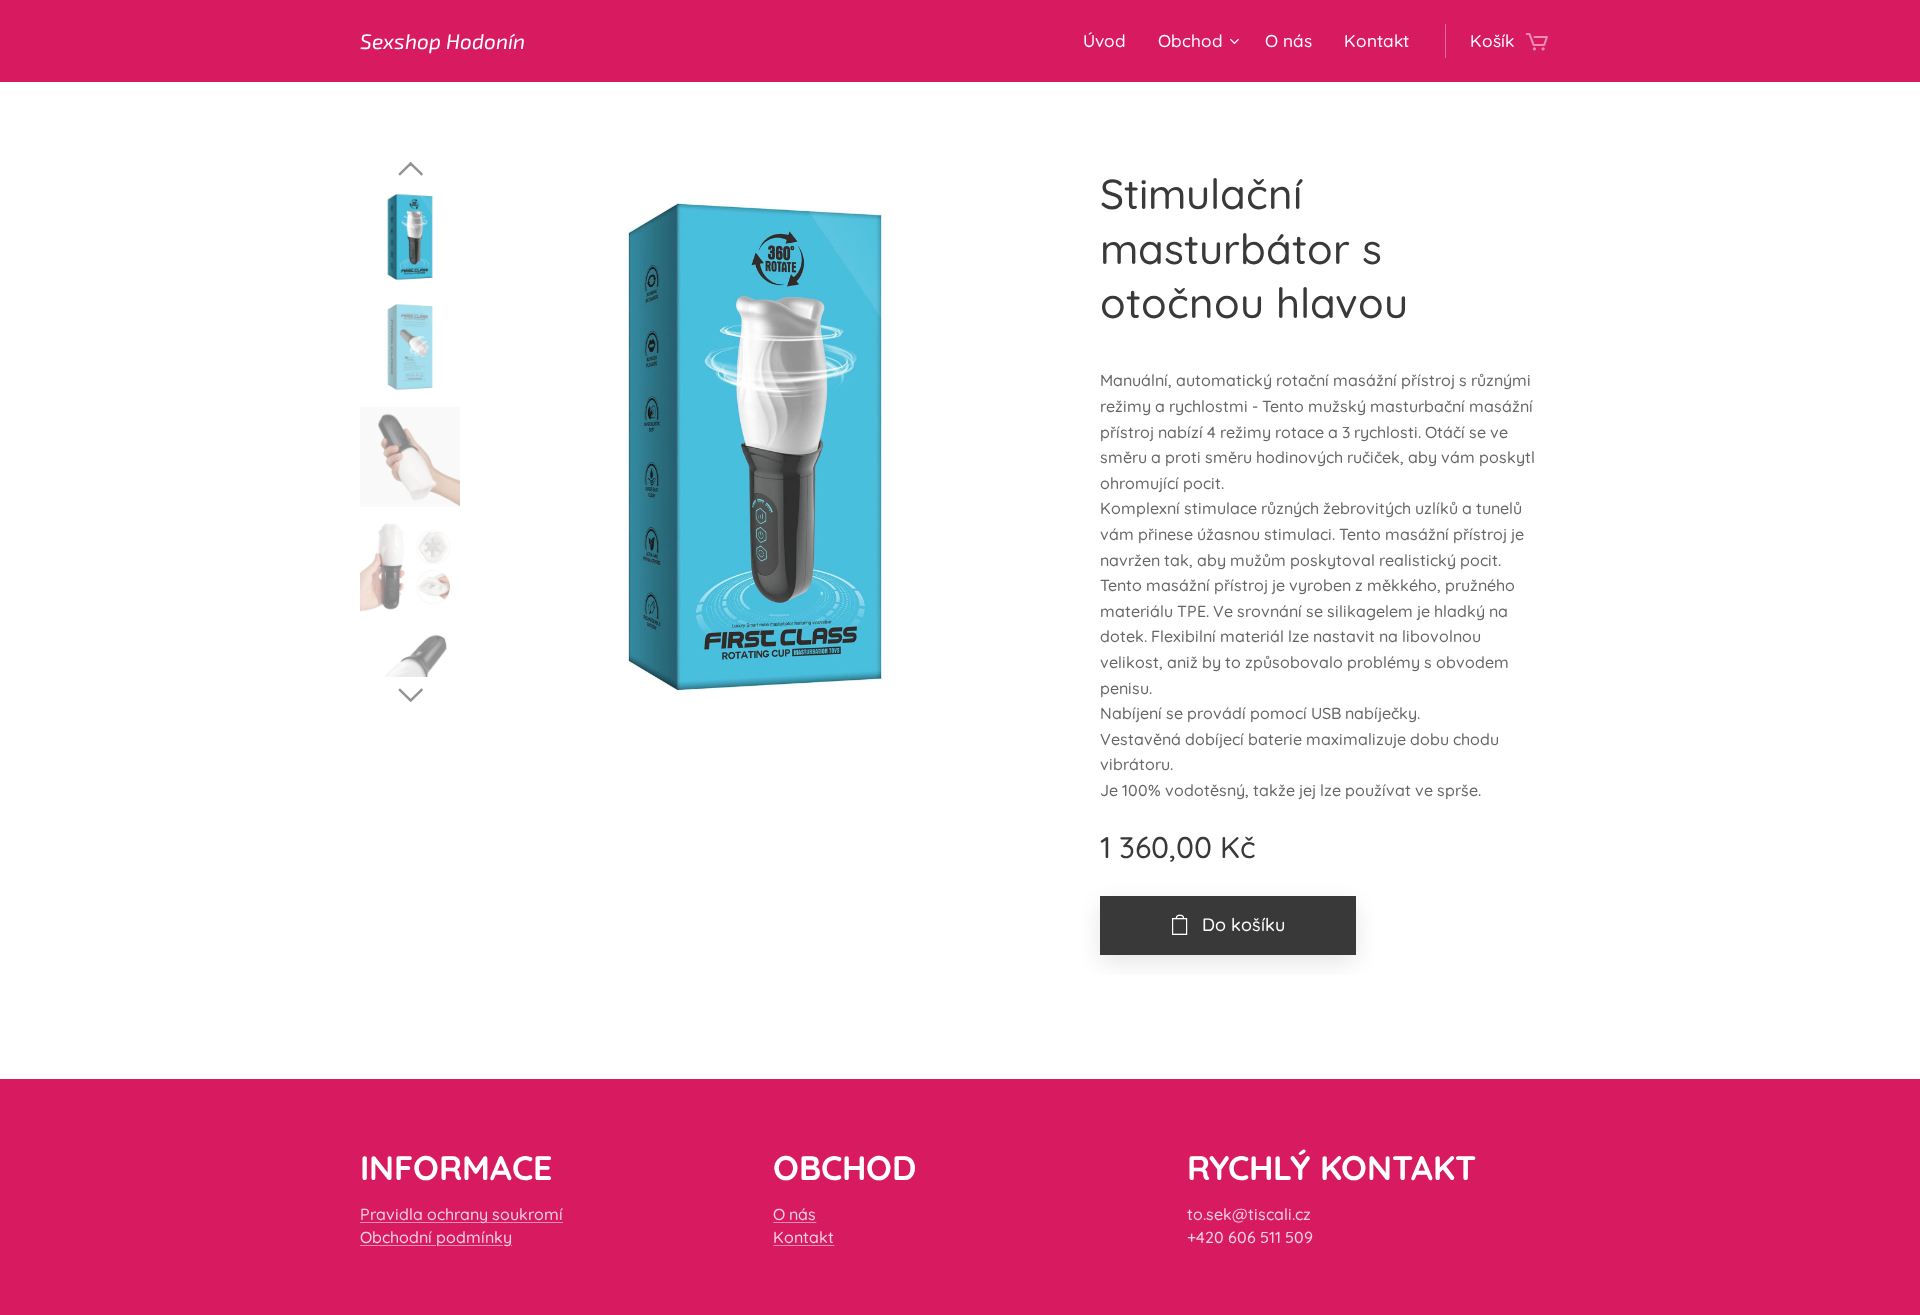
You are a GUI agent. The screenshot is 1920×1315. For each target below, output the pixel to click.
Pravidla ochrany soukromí (461, 1214)
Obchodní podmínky (436, 1237)
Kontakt (803, 1237)
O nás (794, 1214)
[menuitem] (1110, 41)
